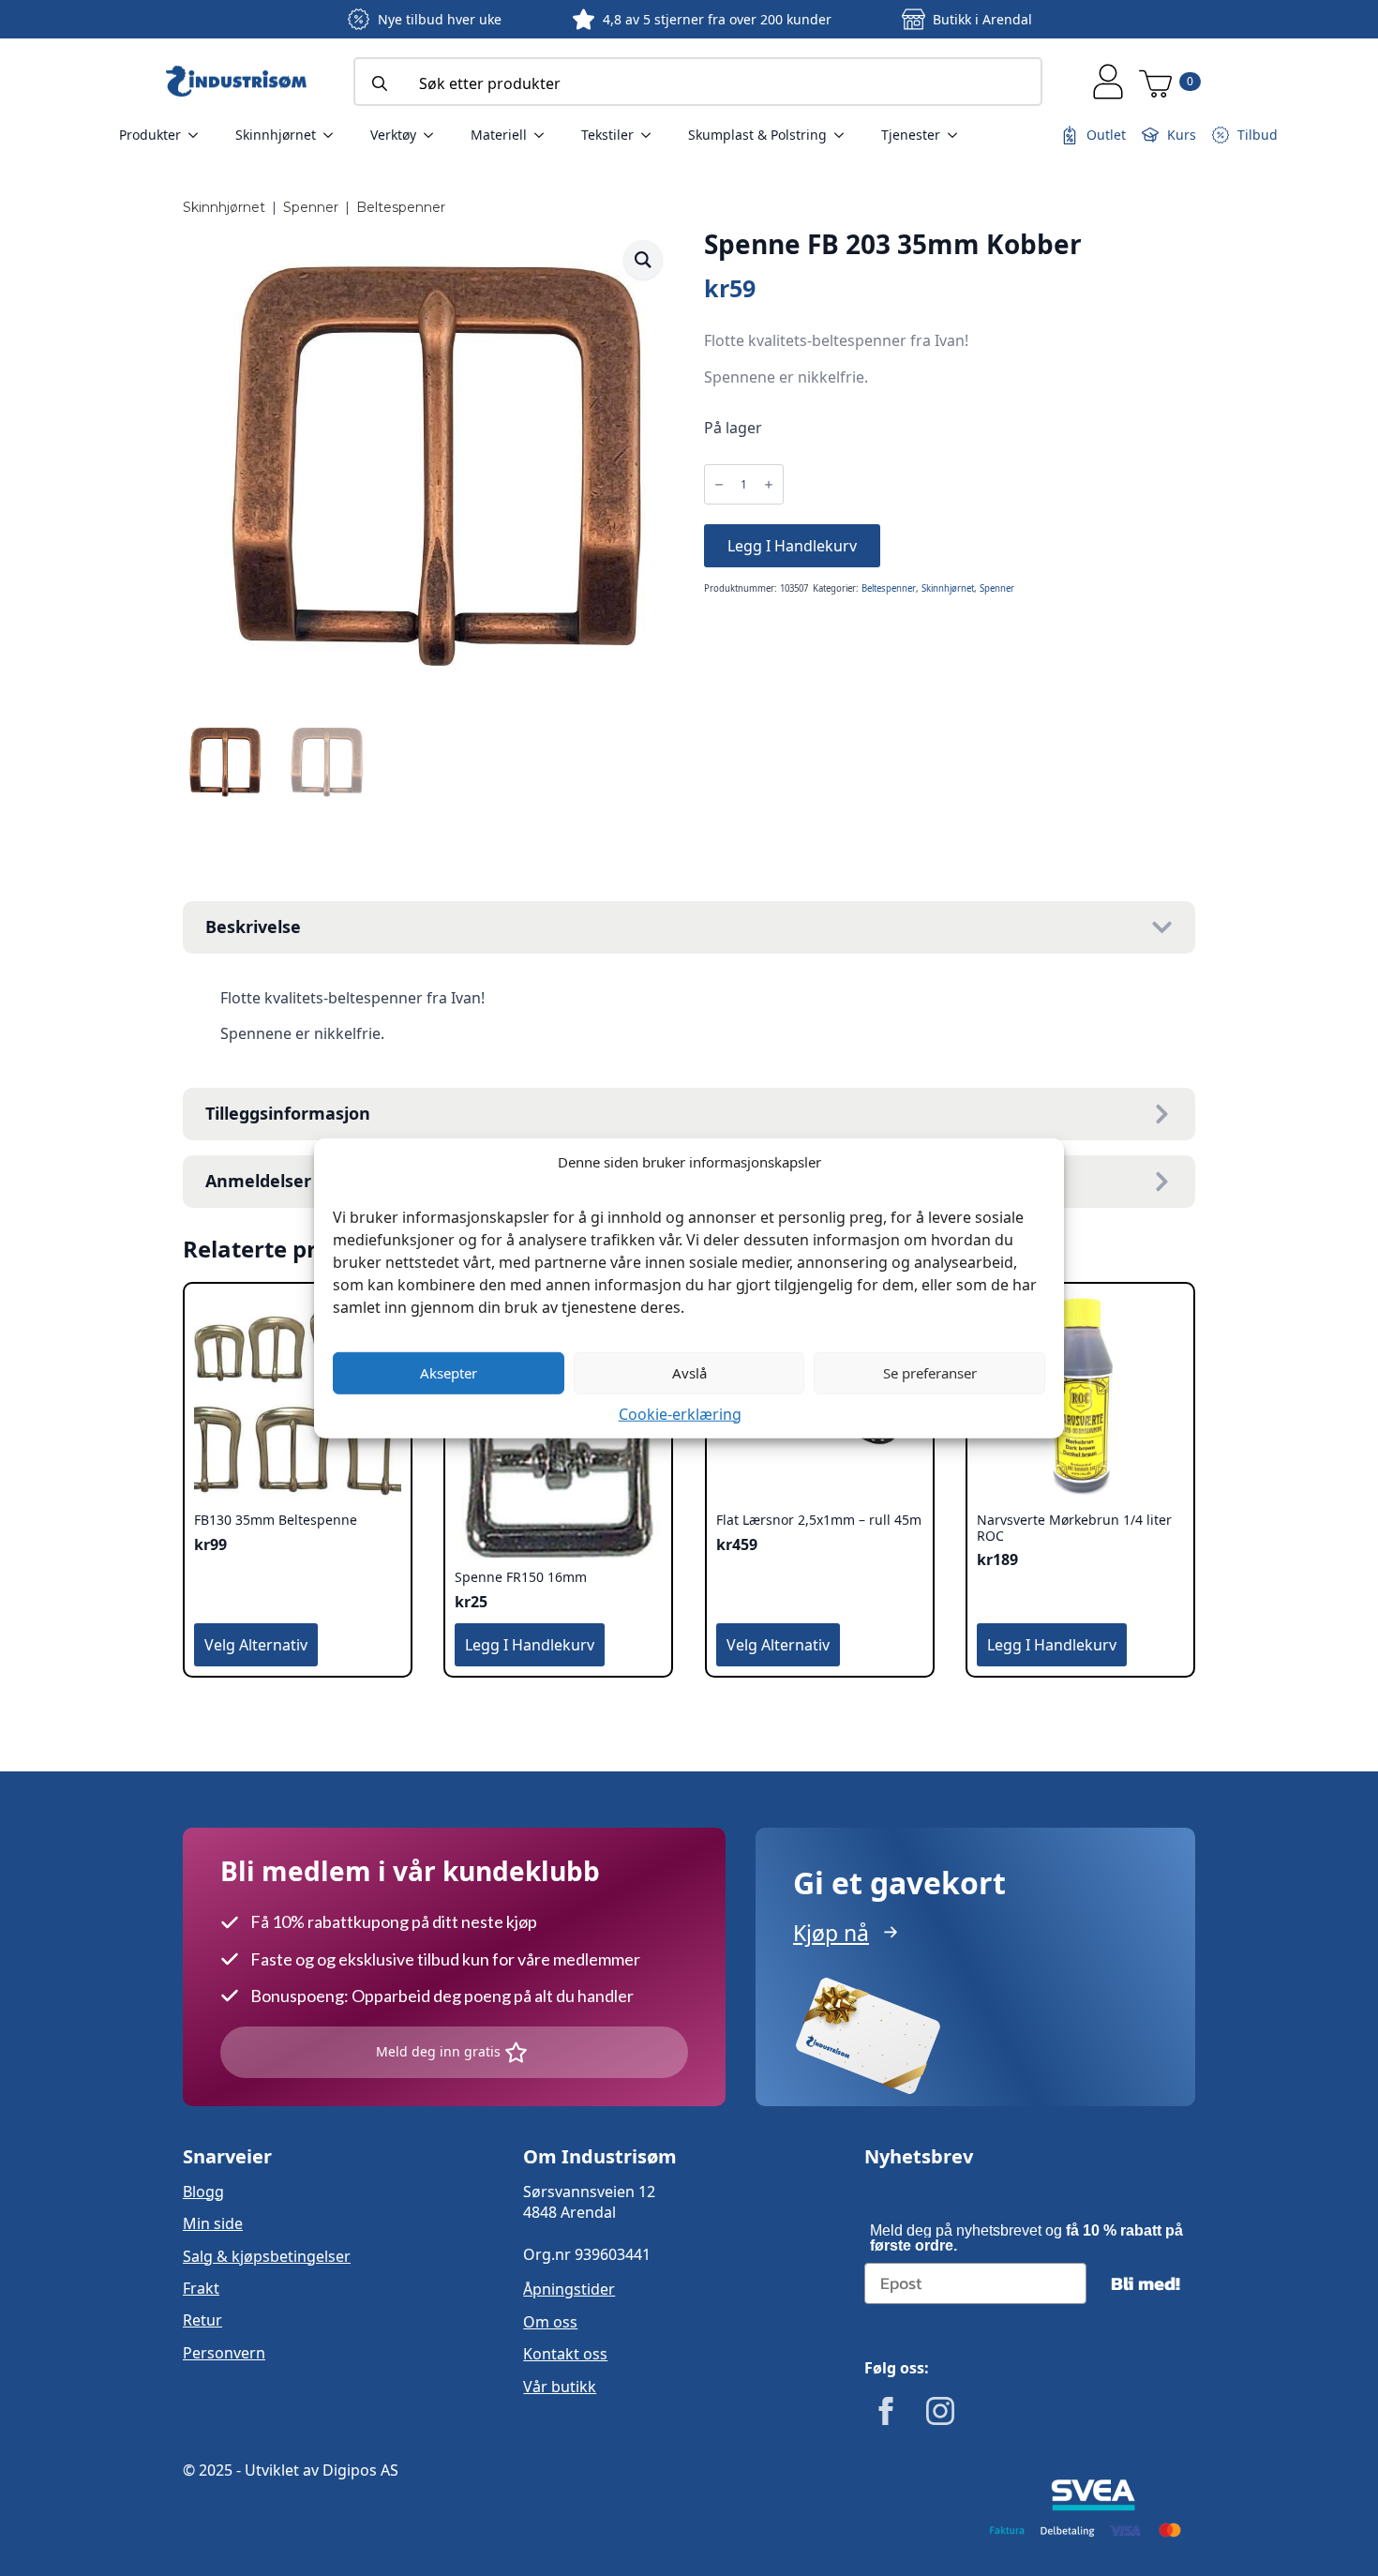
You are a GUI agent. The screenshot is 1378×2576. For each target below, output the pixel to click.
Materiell (499, 135)
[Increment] (769, 485)
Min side (213, 2223)
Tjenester (911, 135)
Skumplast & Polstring (757, 135)
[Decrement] (719, 485)
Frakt (201, 2288)
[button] (643, 260)
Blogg (203, 2192)
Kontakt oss (565, 2354)
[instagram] (940, 2411)
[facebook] (886, 2411)
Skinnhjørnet (276, 135)
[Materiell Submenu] (545, 135)
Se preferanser (930, 1373)
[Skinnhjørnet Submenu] (334, 135)
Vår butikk (560, 2387)
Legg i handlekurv (792, 546)
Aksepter (449, 1373)
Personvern (224, 2353)
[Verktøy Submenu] (434, 135)
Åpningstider (569, 2289)
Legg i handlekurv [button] (530, 1645)
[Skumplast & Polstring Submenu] (845, 135)
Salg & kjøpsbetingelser (267, 2256)
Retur (202, 2320)
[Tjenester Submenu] (958, 135)
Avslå (689, 1373)
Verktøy (393, 135)
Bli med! (1146, 2283)
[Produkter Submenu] (199, 135)
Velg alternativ (256, 1645)
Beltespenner (401, 207)
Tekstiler (607, 135)
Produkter (150, 135)
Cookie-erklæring (680, 1413)
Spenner (311, 207)
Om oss (550, 2322)
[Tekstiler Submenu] (652, 135)
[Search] (380, 83)
